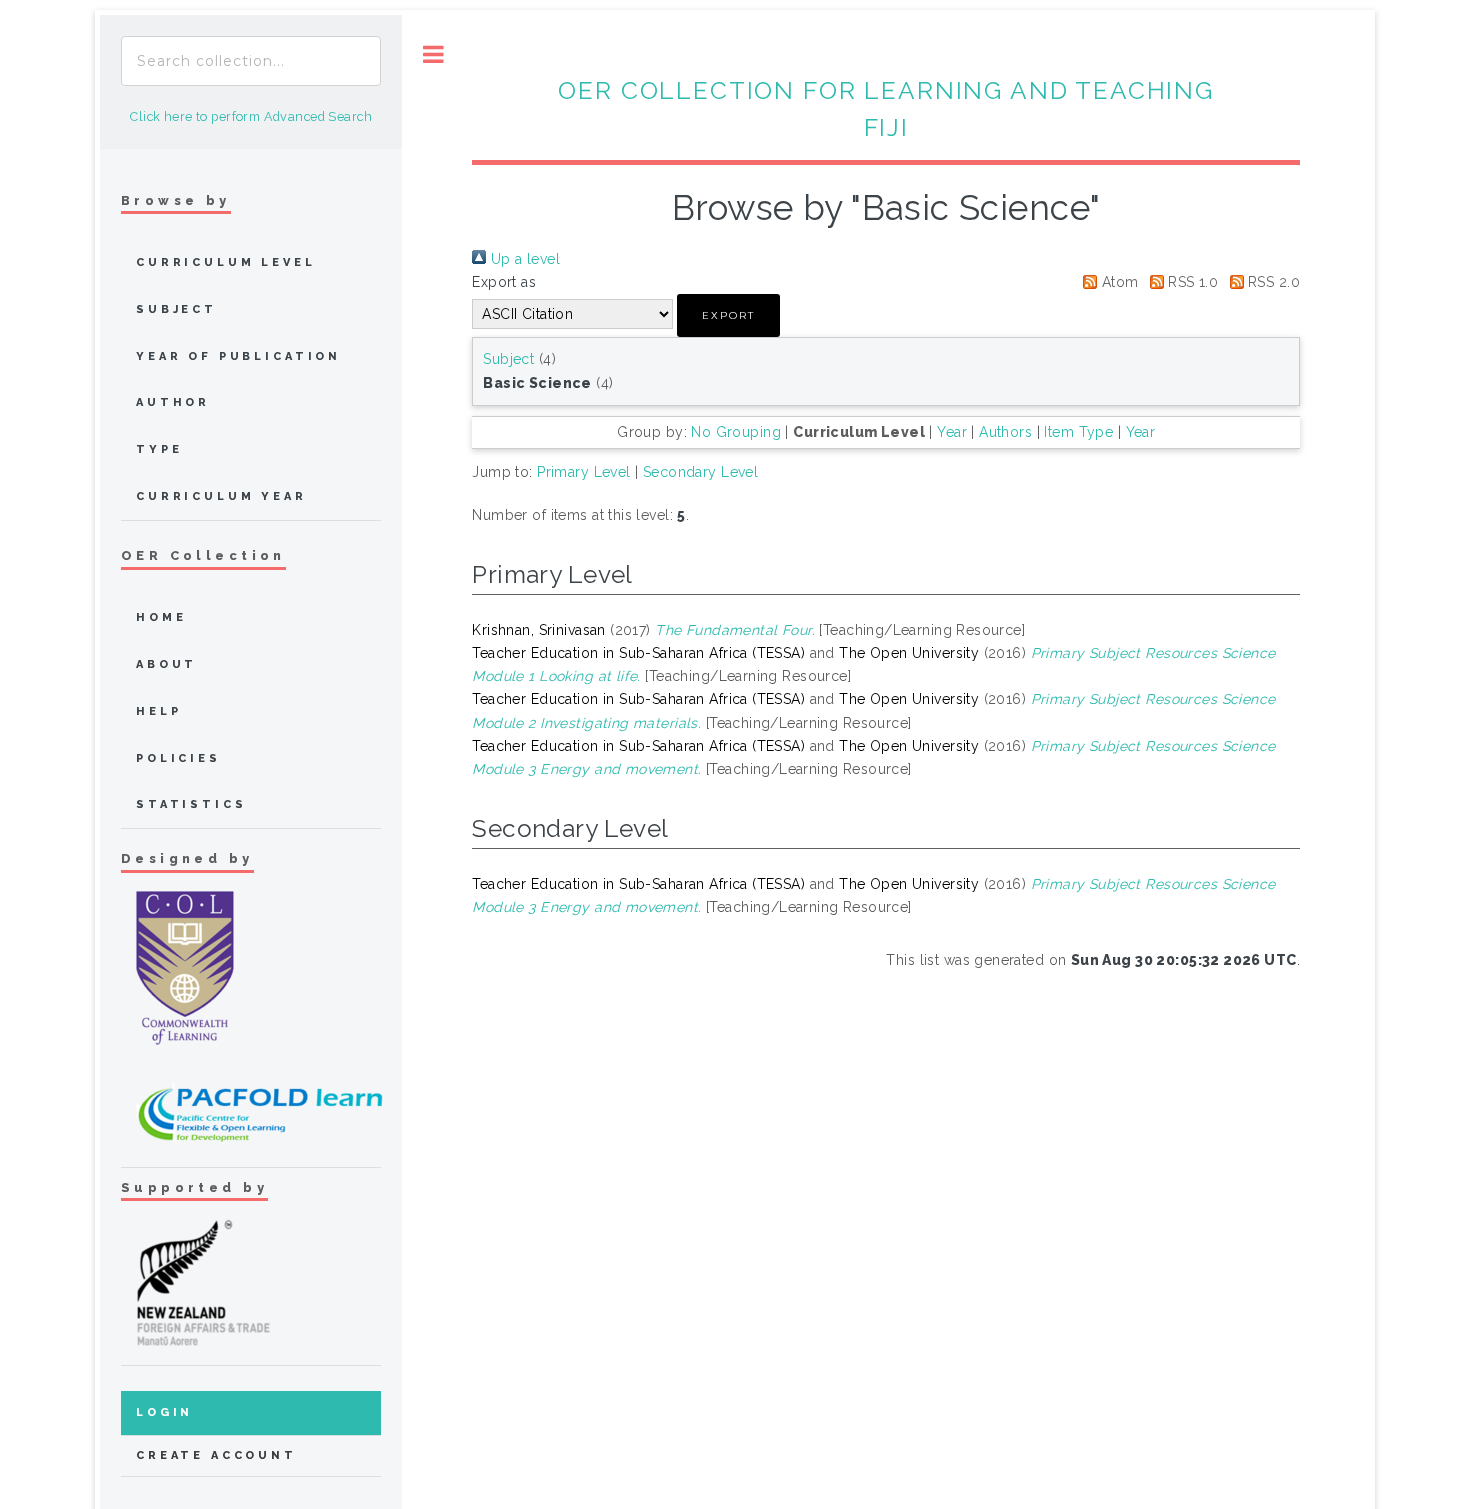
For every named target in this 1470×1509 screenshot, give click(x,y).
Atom (1117, 282)
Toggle (433, 54)
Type (159, 449)
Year (952, 432)
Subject (508, 359)
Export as (504, 282)
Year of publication (238, 356)
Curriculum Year (221, 496)
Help (158, 711)
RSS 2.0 (1272, 282)
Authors (1005, 432)
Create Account (216, 1455)
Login (164, 1412)
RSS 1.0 (1191, 282)
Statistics (191, 804)
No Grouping (736, 432)
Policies (178, 758)
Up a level (523, 259)
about (166, 664)
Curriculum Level (226, 262)
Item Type (1078, 432)
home (161, 617)
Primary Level (583, 472)
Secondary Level (700, 472)
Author (173, 402)
